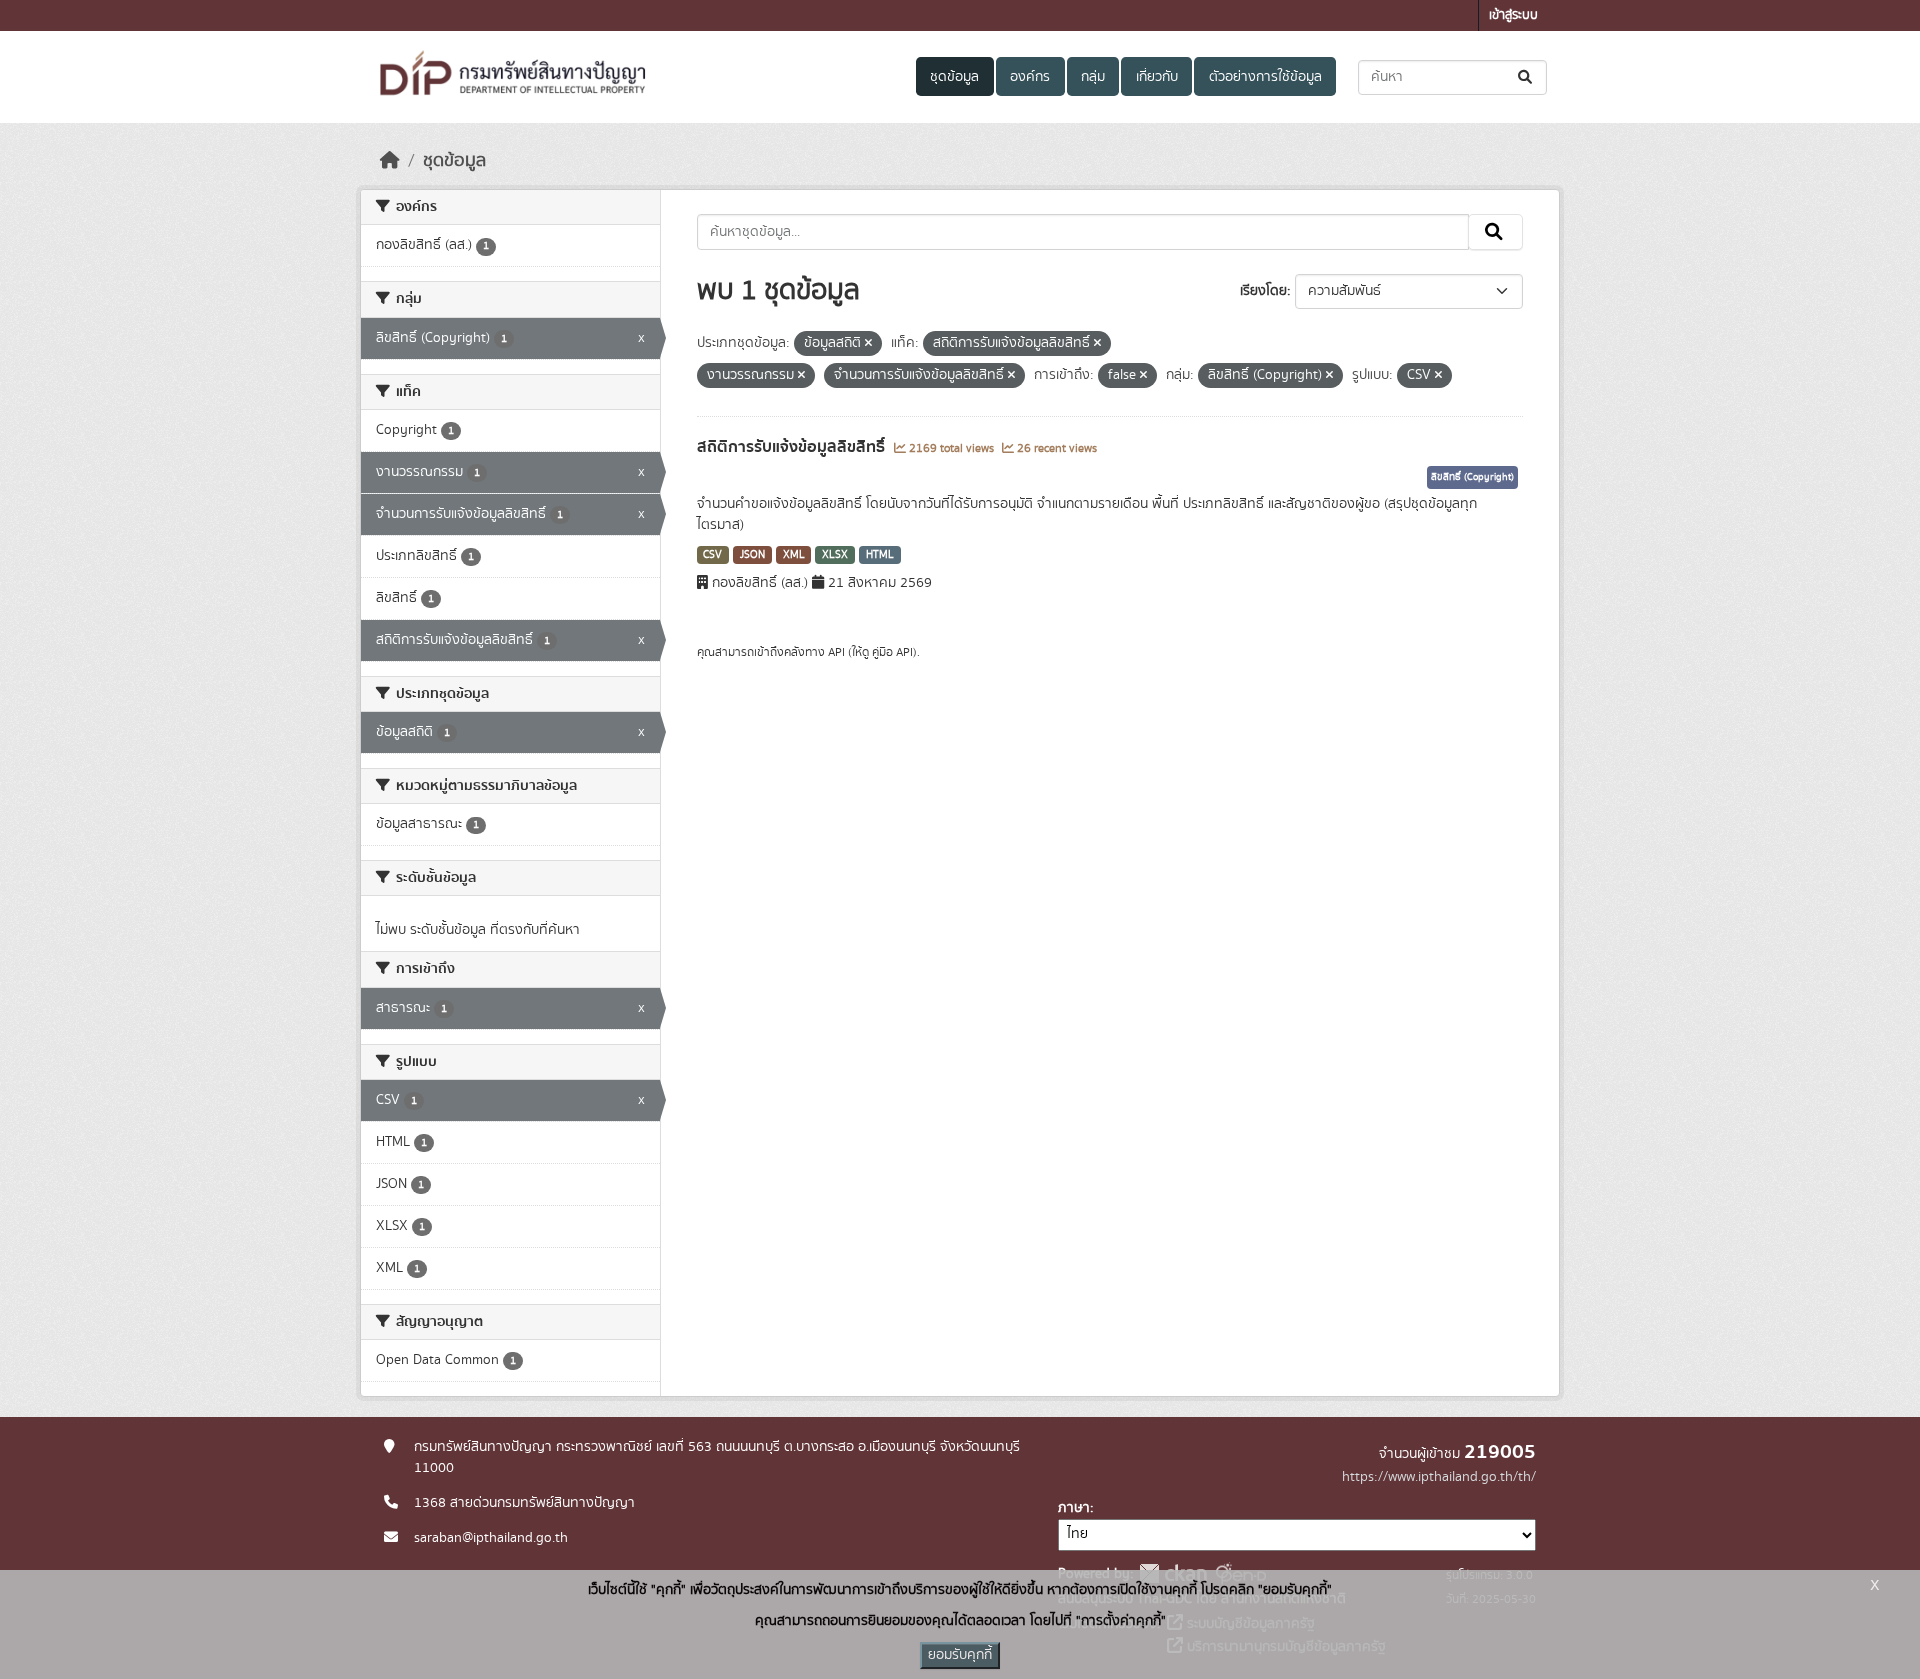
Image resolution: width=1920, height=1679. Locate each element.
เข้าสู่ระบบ (1513, 15)
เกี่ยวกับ (1157, 77)
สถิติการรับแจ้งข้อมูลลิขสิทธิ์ (793, 447)
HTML (880, 555)
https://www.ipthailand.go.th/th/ (1439, 1477)
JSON (752, 555)
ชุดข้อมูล (954, 77)
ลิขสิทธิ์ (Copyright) (1472, 477)
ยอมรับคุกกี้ (960, 1655)
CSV (712, 555)
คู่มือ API (892, 652)
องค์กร (1030, 77)
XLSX (835, 555)
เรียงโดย (1263, 291)
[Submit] (1526, 77)
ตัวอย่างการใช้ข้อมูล (1265, 77)
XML (794, 555)
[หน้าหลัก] (390, 161)
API (836, 652)
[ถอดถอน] (868, 344)
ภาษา (1074, 1508)
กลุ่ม (1093, 77)
